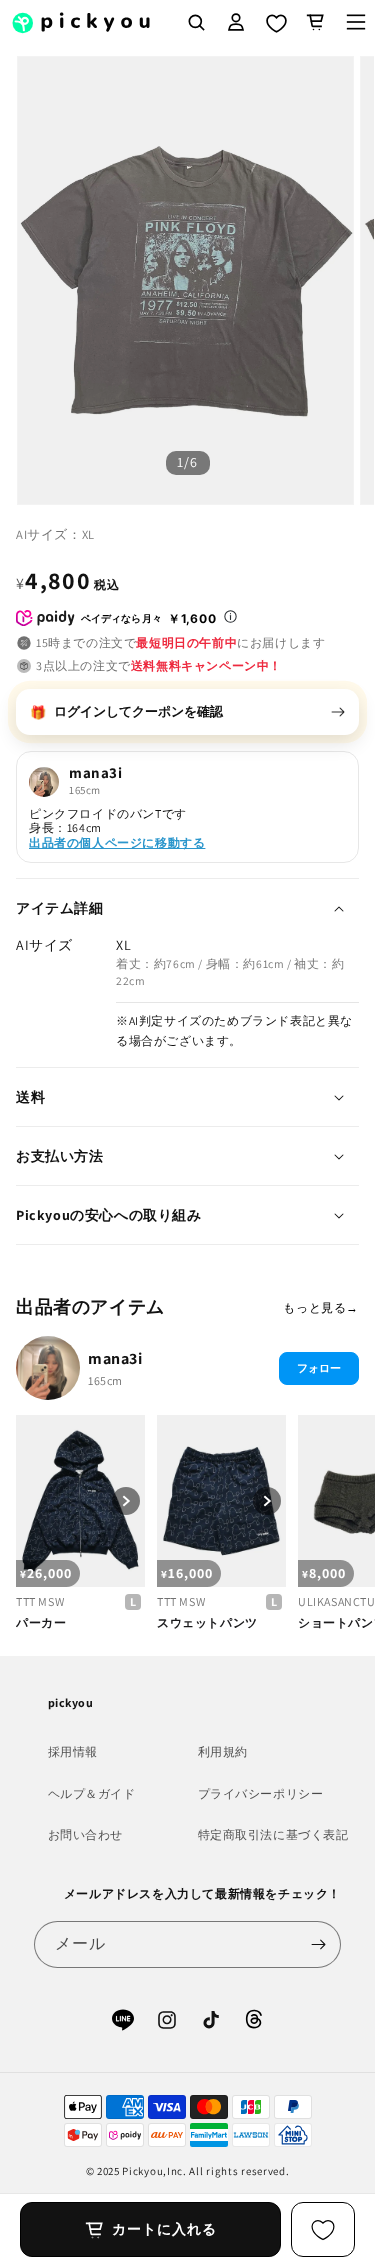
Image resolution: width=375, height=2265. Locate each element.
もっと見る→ (321, 1307)
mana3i (115, 1358)
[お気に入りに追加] (323, 2229)
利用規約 (223, 1751)
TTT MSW (40, 1601)
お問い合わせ (86, 1834)
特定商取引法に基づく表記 (273, 1834)
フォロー (319, 1368)
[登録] (318, 1944)
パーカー (41, 1622)
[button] (316, 22)
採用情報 (73, 1751)
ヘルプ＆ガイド (92, 1793)
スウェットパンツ (207, 1622)
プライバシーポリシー (261, 1793)
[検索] (196, 22)
